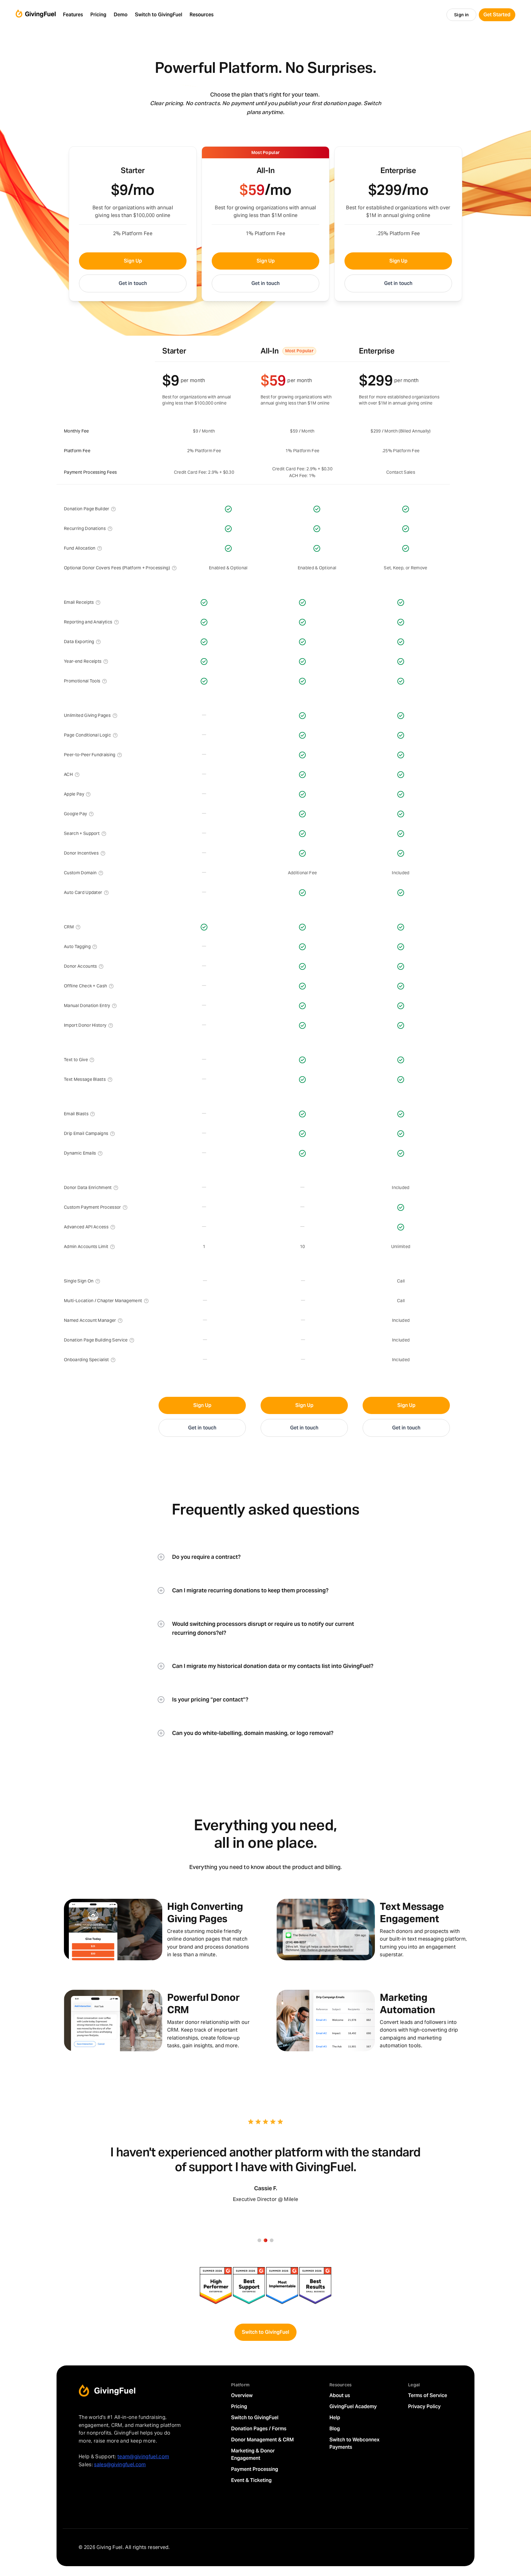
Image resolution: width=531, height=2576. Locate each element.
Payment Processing (255, 2469)
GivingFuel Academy (353, 2406)
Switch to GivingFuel (265, 2332)
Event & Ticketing (251, 2480)
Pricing (239, 2406)
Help (335, 2418)
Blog (335, 2429)
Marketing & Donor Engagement (253, 2454)
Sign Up (133, 261)
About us (340, 2395)
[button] (73, 15)
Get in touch (133, 283)
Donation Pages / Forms (259, 2429)
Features (73, 15)
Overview (242, 2395)
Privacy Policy (424, 2406)
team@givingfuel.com (143, 2457)
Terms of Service (428, 2395)
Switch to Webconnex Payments (354, 2443)
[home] (36, 15)
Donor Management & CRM (262, 2440)
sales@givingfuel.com (120, 2465)
